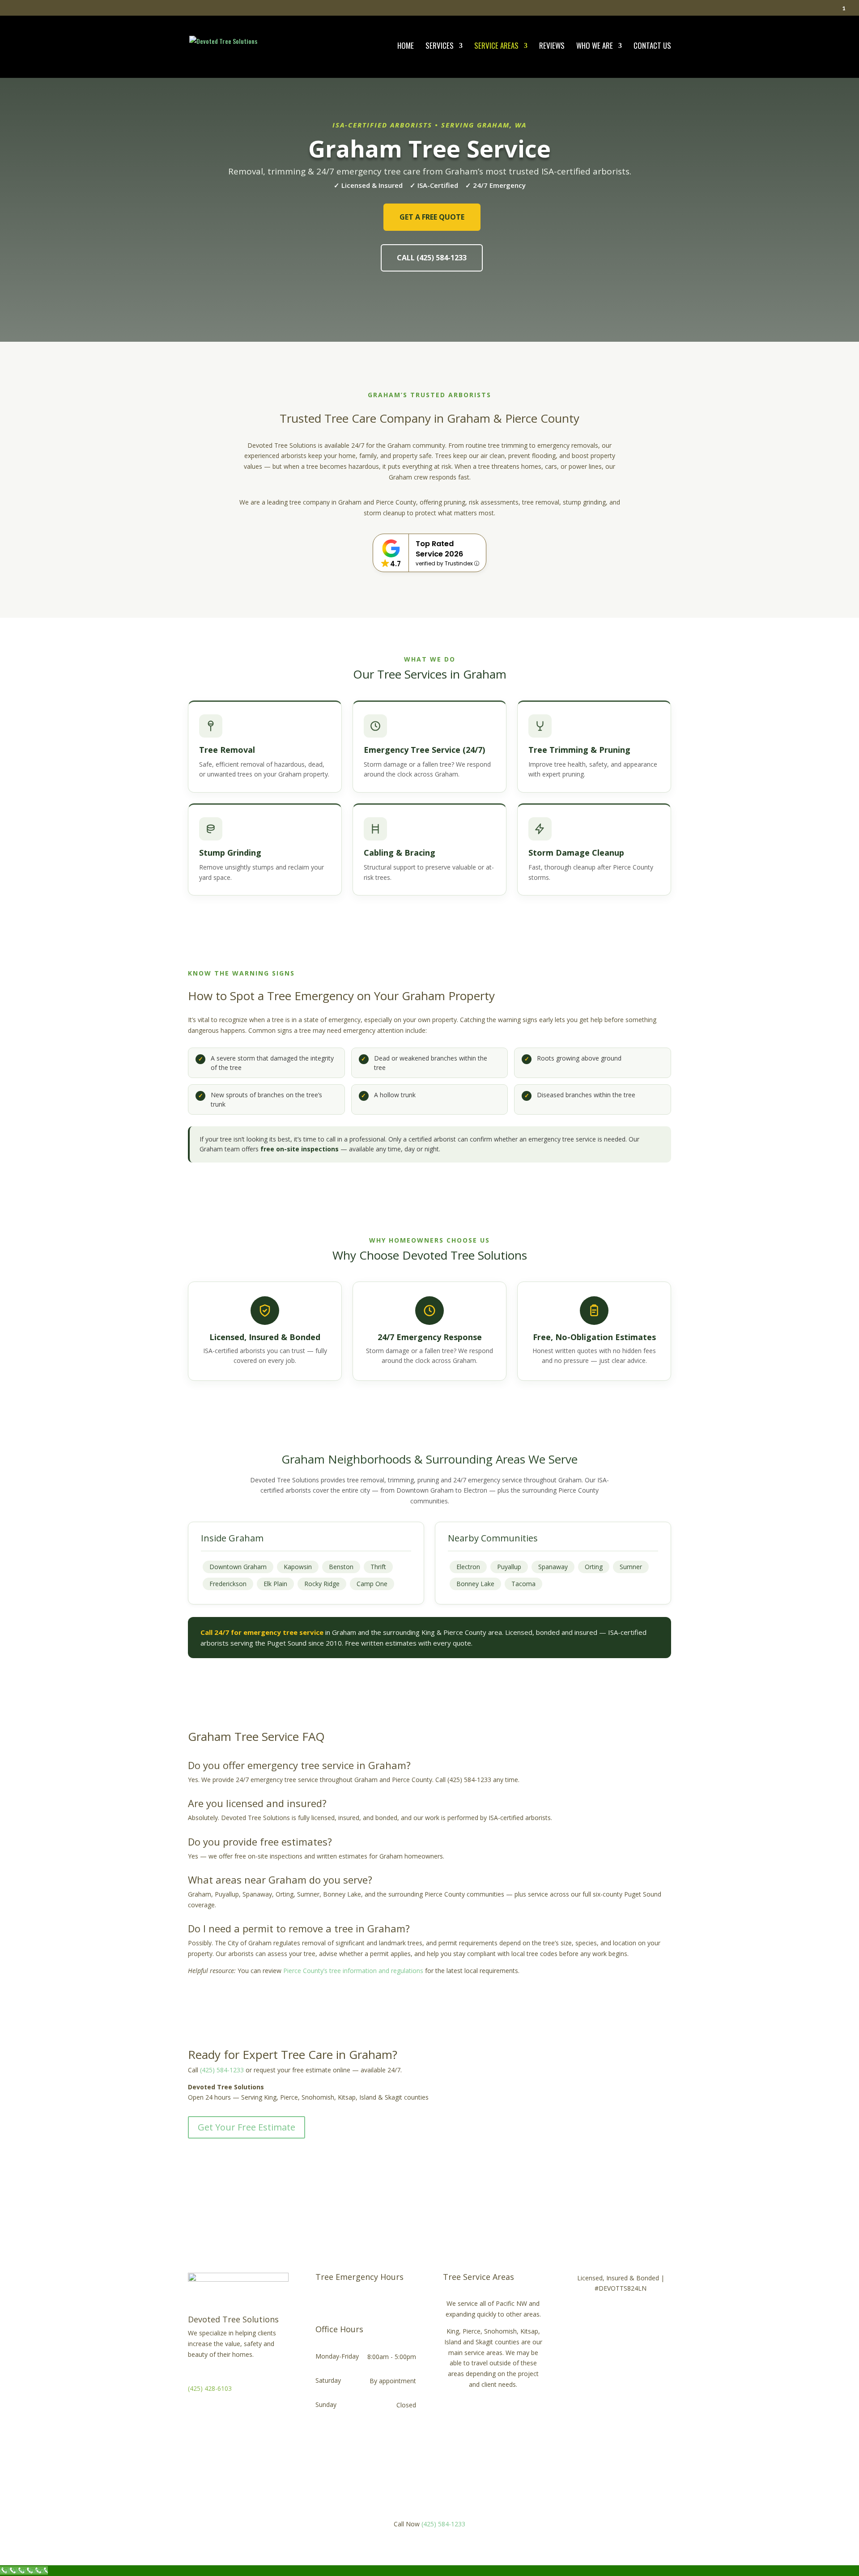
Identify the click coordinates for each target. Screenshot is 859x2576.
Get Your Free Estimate (247, 2127)
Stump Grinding (230, 853)
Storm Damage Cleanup (576, 853)
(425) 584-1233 (222, 2070)
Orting (594, 1567)
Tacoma (523, 1584)
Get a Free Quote (432, 217)
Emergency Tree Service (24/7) (424, 750)
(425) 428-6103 (210, 2388)
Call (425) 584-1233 (432, 258)
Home (406, 47)
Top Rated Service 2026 (439, 549)
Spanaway (553, 1567)
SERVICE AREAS (496, 47)
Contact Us (652, 47)
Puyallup (509, 1567)
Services (440, 47)
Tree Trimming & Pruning (579, 750)
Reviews (552, 47)
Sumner (631, 1567)
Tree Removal (227, 750)
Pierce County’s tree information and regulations (353, 1971)
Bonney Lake (475, 1584)
